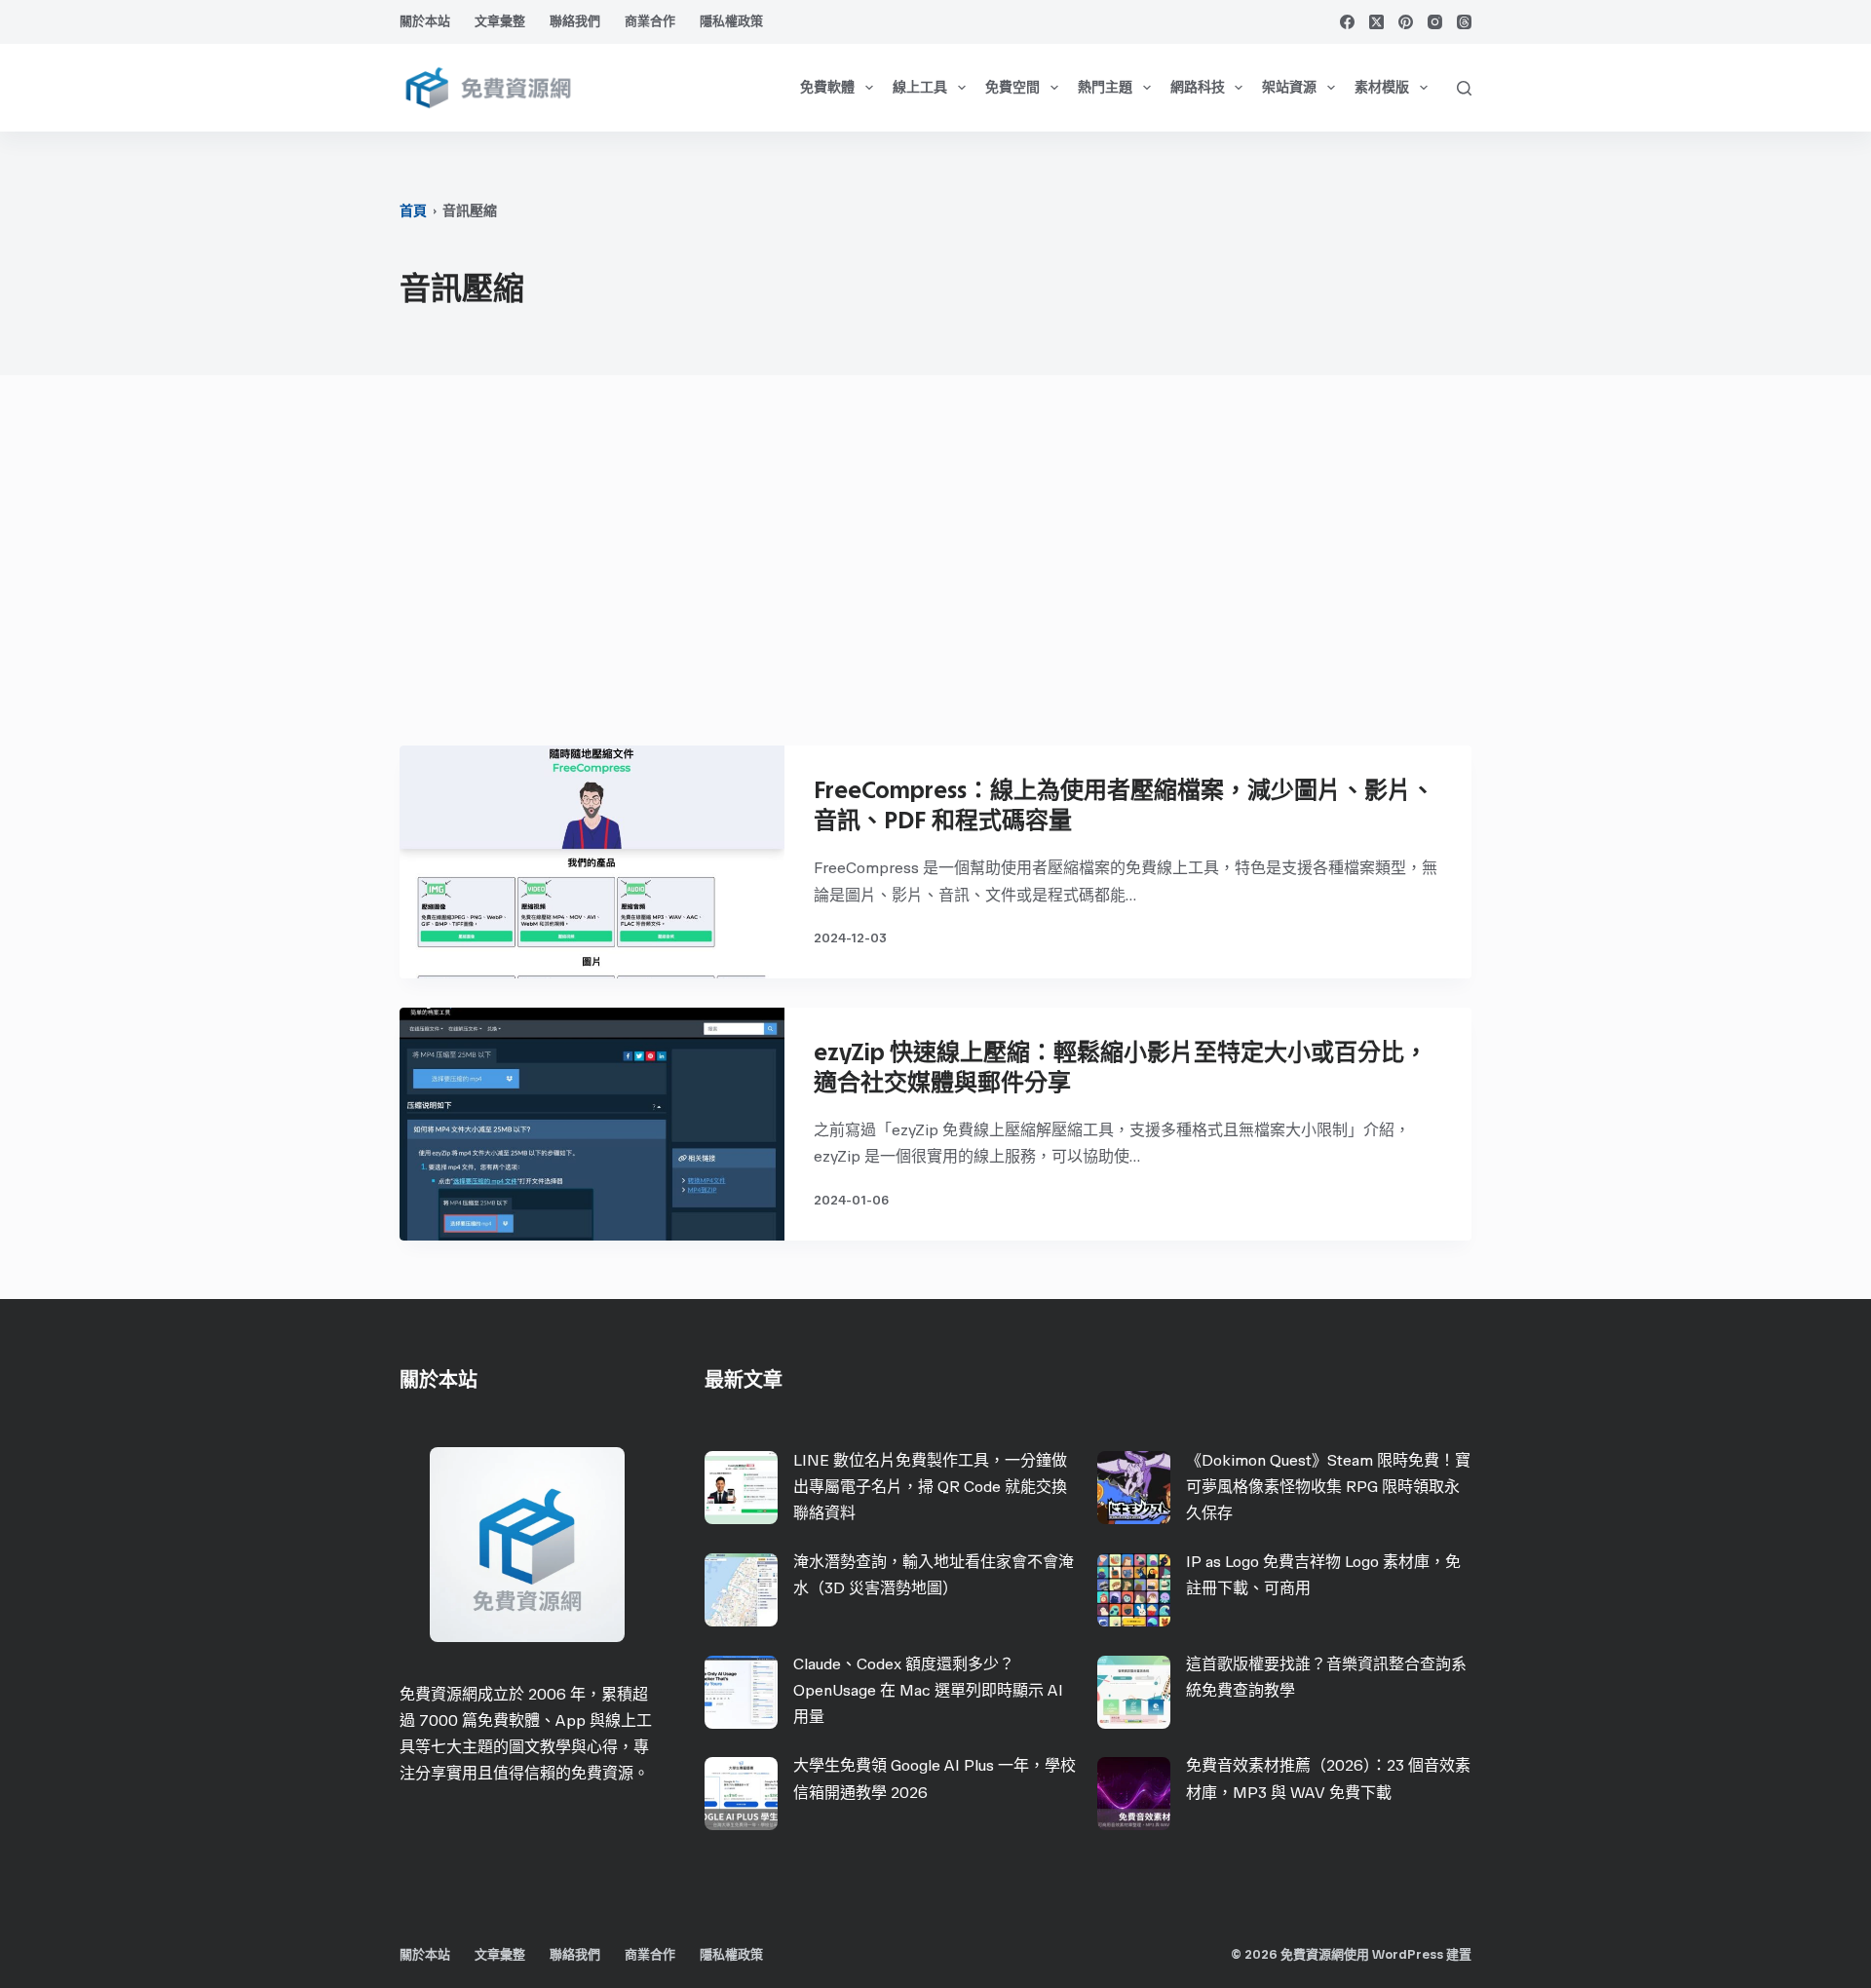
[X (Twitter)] (1376, 22)
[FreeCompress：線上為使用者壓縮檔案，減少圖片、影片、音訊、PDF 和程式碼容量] (592, 862)
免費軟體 (827, 87)
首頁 (413, 211)
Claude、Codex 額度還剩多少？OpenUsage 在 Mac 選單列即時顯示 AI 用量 (928, 1690)
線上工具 (920, 87)
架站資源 (1289, 87)
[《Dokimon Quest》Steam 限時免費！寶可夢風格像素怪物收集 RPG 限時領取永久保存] (1134, 1488)
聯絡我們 (575, 21)
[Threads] (1464, 22)
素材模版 (1382, 87)
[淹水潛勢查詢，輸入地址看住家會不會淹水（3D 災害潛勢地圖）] (741, 1590)
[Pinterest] (1406, 22)
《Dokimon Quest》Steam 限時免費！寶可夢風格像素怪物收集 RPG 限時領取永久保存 (1328, 1487)
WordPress (1408, 1954)
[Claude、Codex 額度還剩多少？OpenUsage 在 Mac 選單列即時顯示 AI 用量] (741, 1692)
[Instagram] (1435, 22)
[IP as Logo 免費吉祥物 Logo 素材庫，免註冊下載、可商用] (1134, 1590)
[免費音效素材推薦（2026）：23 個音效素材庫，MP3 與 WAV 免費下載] (1134, 1794)
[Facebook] (1347, 22)
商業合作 (650, 21)
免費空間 (1012, 87)
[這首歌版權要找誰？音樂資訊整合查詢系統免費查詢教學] (1134, 1692)
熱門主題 (1105, 87)
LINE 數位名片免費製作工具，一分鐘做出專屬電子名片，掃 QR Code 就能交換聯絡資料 (930, 1487)
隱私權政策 (731, 21)
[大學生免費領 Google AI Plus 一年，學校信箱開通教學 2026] (741, 1794)
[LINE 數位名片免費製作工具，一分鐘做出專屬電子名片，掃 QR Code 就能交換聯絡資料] (741, 1488)
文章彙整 (500, 21)
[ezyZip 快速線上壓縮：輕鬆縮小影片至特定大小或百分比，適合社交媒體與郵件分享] (592, 1124)
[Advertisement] (935, 570)
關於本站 (425, 21)
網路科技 (1198, 87)
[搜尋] (1464, 88)
